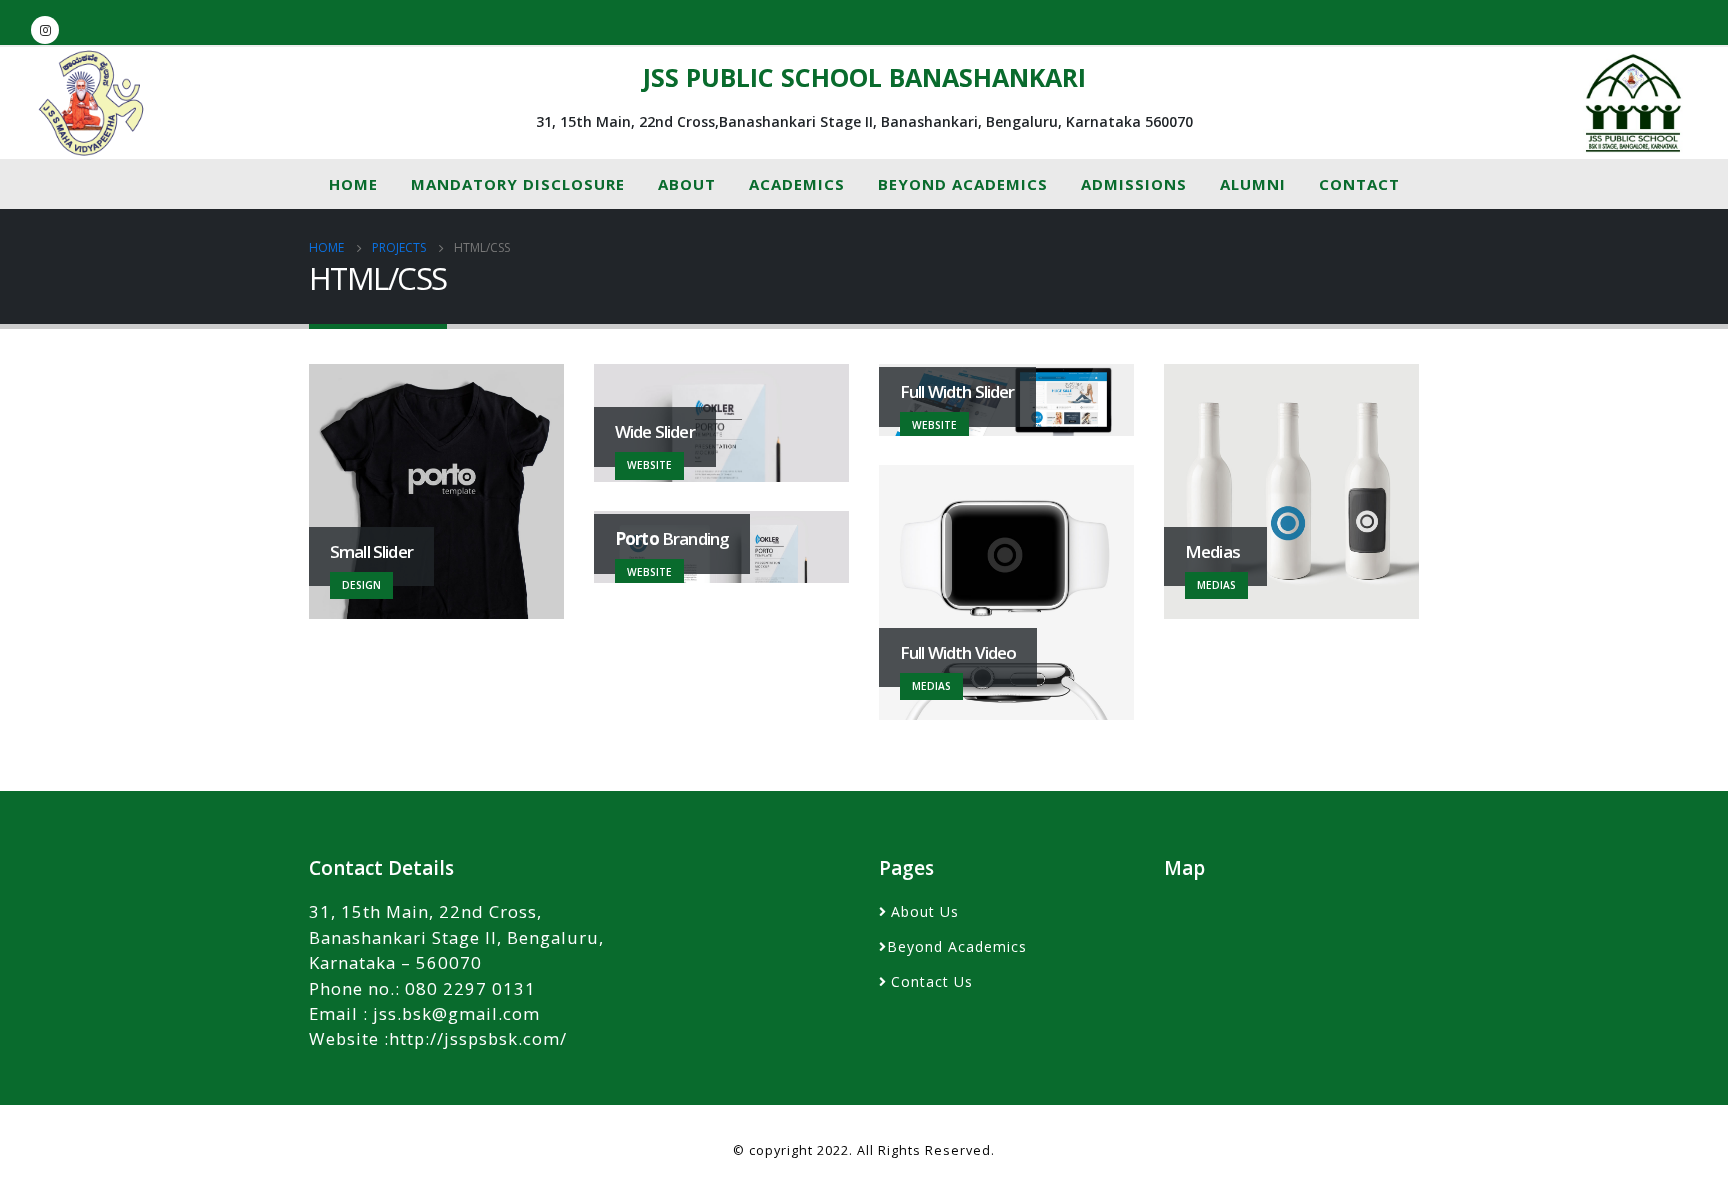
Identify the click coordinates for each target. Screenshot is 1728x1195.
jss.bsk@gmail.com (456, 1013)
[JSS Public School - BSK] (1633, 103)
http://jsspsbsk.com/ (478, 1038)
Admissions (1134, 184)
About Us (925, 911)
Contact (1359, 184)
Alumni (1253, 184)
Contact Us (932, 981)
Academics (797, 184)
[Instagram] (45, 30)
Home (353, 184)
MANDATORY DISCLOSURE (518, 184)
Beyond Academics (963, 184)
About (687, 184)
